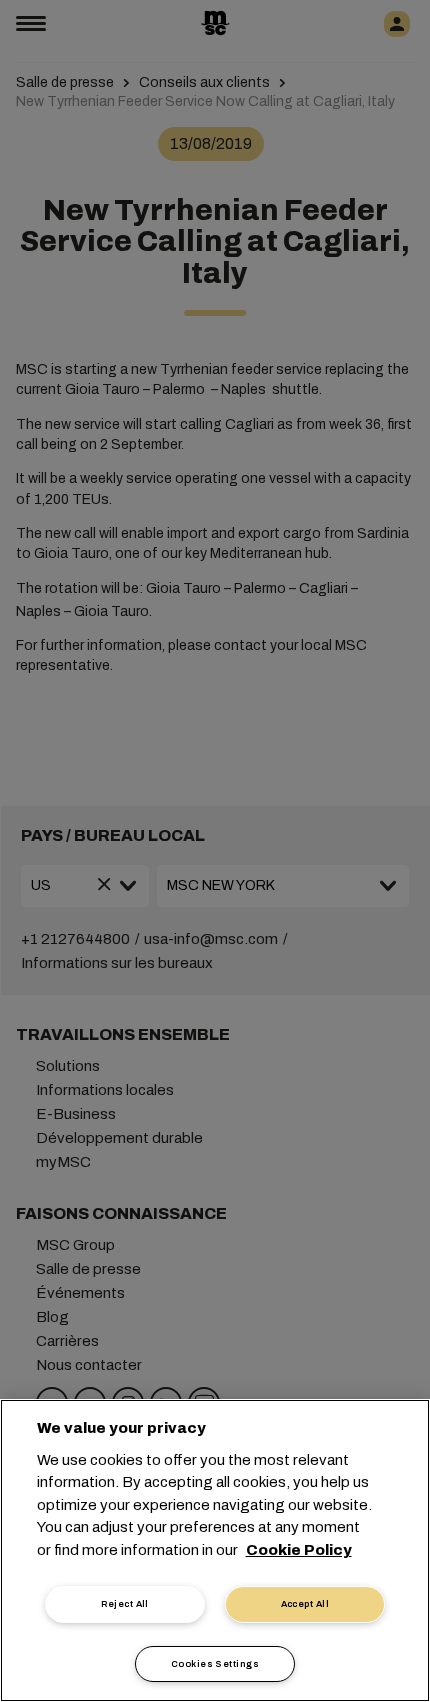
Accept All (305, 1604)
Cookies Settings (215, 1664)
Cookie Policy (299, 1550)
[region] (215, 1550)
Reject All (125, 1604)
